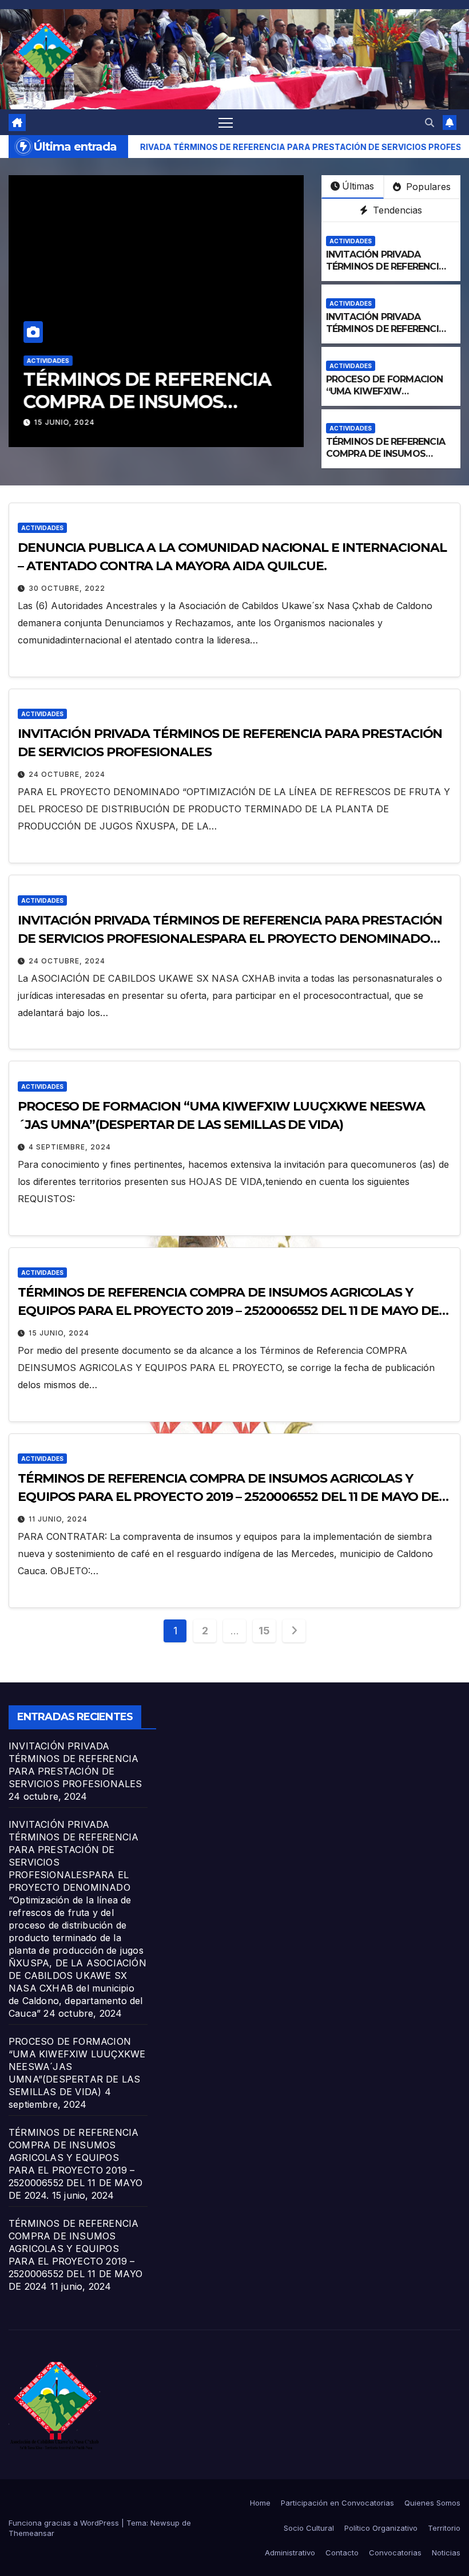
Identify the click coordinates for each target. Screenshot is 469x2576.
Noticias (446, 2553)
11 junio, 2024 (58, 1519)
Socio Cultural (309, 2528)
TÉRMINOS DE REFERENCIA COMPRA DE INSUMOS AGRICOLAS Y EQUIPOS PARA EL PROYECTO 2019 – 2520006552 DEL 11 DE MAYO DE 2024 (228, 1497)
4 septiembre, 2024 (70, 1147)
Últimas (358, 186)
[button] (430, 123)
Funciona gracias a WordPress (65, 2523)
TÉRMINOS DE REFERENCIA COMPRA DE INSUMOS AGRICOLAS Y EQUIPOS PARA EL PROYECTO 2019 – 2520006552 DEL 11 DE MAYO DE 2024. (228, 1311)
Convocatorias (395, 2553)
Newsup (165, 2523)
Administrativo (290, 2553)
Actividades (48, 361)
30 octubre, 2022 (67, 588)
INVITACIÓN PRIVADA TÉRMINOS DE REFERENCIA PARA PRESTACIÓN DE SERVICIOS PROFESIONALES (389, 272)
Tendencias (396, 210)
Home (260, 2503)
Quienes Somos (432, 2503)
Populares (427, 187)
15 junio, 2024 (65, 422)
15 (264, 1631)
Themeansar (31, 2533)
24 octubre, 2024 (67, 774)
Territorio (444, 2528)
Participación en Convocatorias (337, 2503)
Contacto (342, 2553)
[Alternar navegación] (226, 122)
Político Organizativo (381, 2528)
